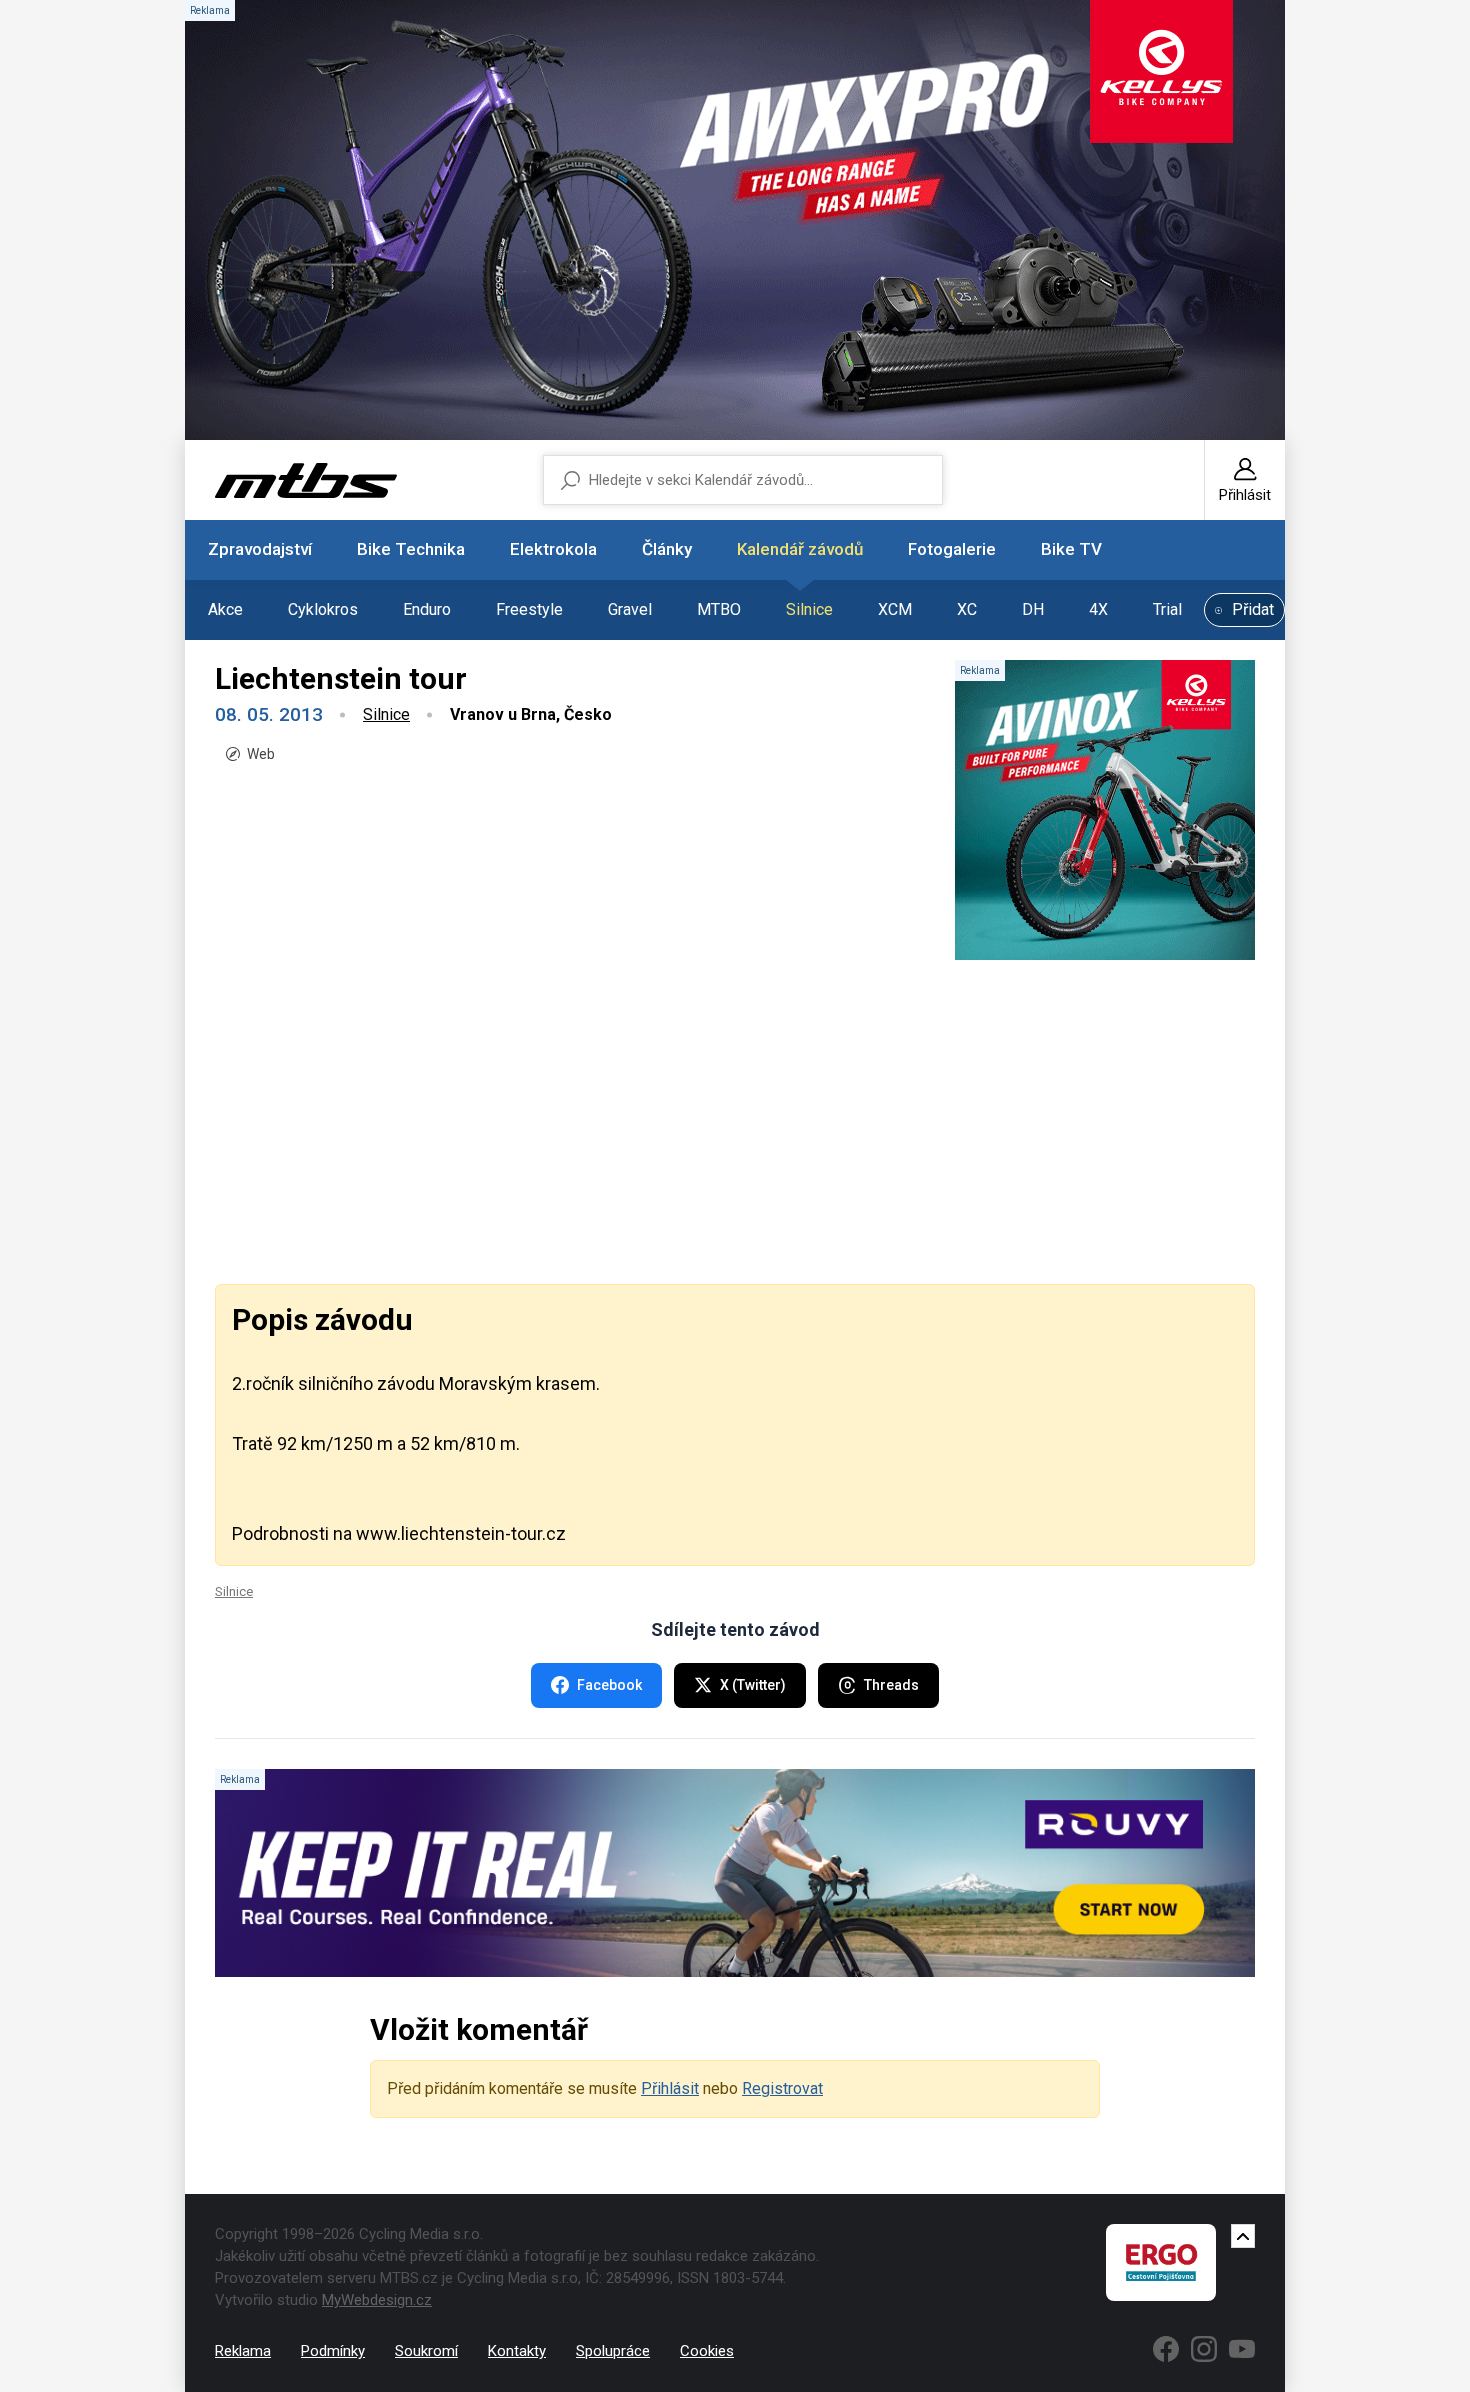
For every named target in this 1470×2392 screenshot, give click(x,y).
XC (967, 609)
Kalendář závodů (800, 549)
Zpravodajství (260, 549)
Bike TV (1071, 549)
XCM (895, 609)
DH (1033, 609)
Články (667, 549)
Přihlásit (670, 2088)
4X (1098, 609)
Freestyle (529, 609)
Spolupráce (613, 2351)
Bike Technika (411, 549)
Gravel (630, 609)
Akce (225, 609)
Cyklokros (323, 609)
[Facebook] (1166, 2349)
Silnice (809, 609)
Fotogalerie (952, 549)
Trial (1167, 609)
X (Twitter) (753, 1685)
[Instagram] (1204, 2349)
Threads (891, 1685)
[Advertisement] (735, 1120)
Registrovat (782, 2088)
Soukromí (426, 2351)
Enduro (427, 609)
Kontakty (517, 2351)
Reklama (243, 2351)
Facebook (609, 1685)
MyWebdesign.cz (377, 2300)
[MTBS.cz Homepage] (306, 480)
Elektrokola (553, 549)
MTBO (719, 609)
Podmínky (333, 2351)
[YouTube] (1242, 2349)
